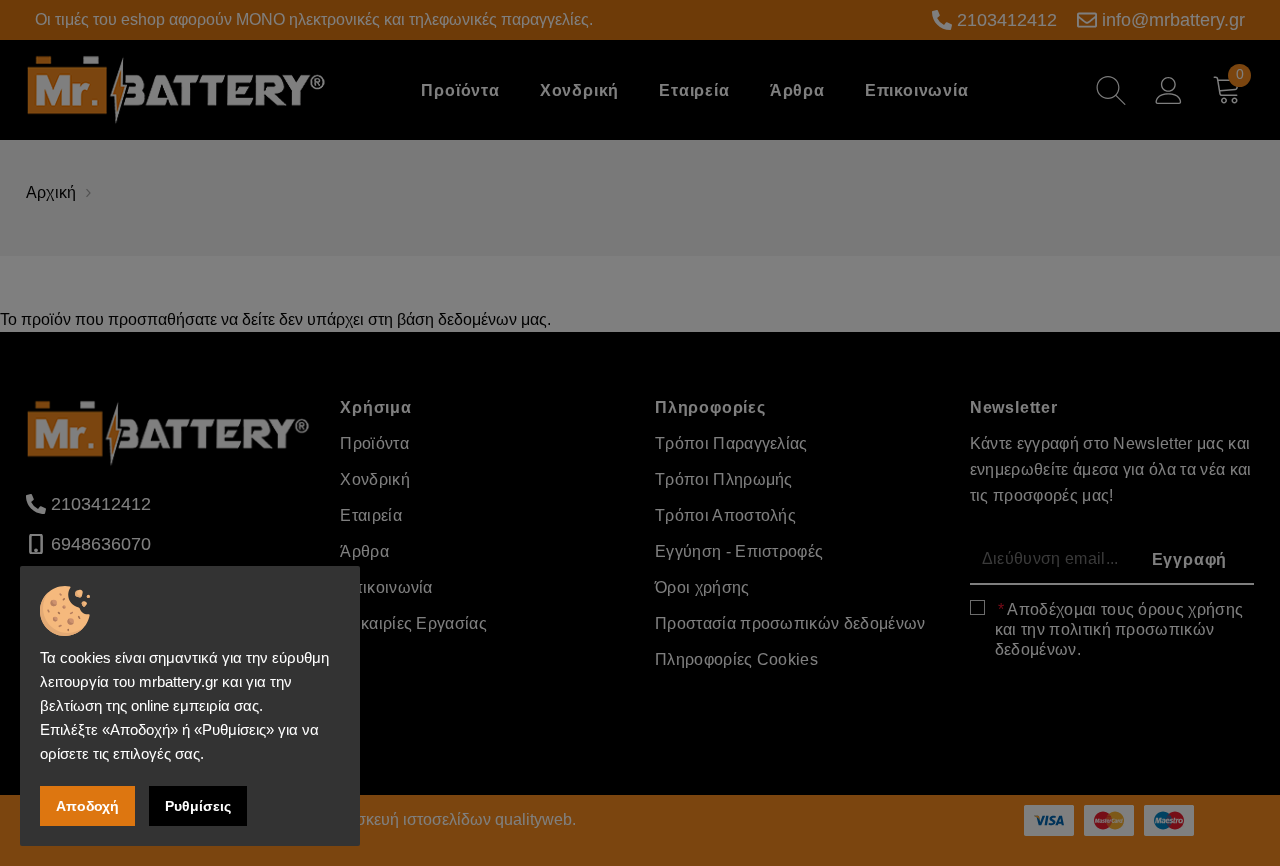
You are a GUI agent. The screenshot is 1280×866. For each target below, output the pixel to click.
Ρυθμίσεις (198, 806)
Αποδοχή (87, 806)
